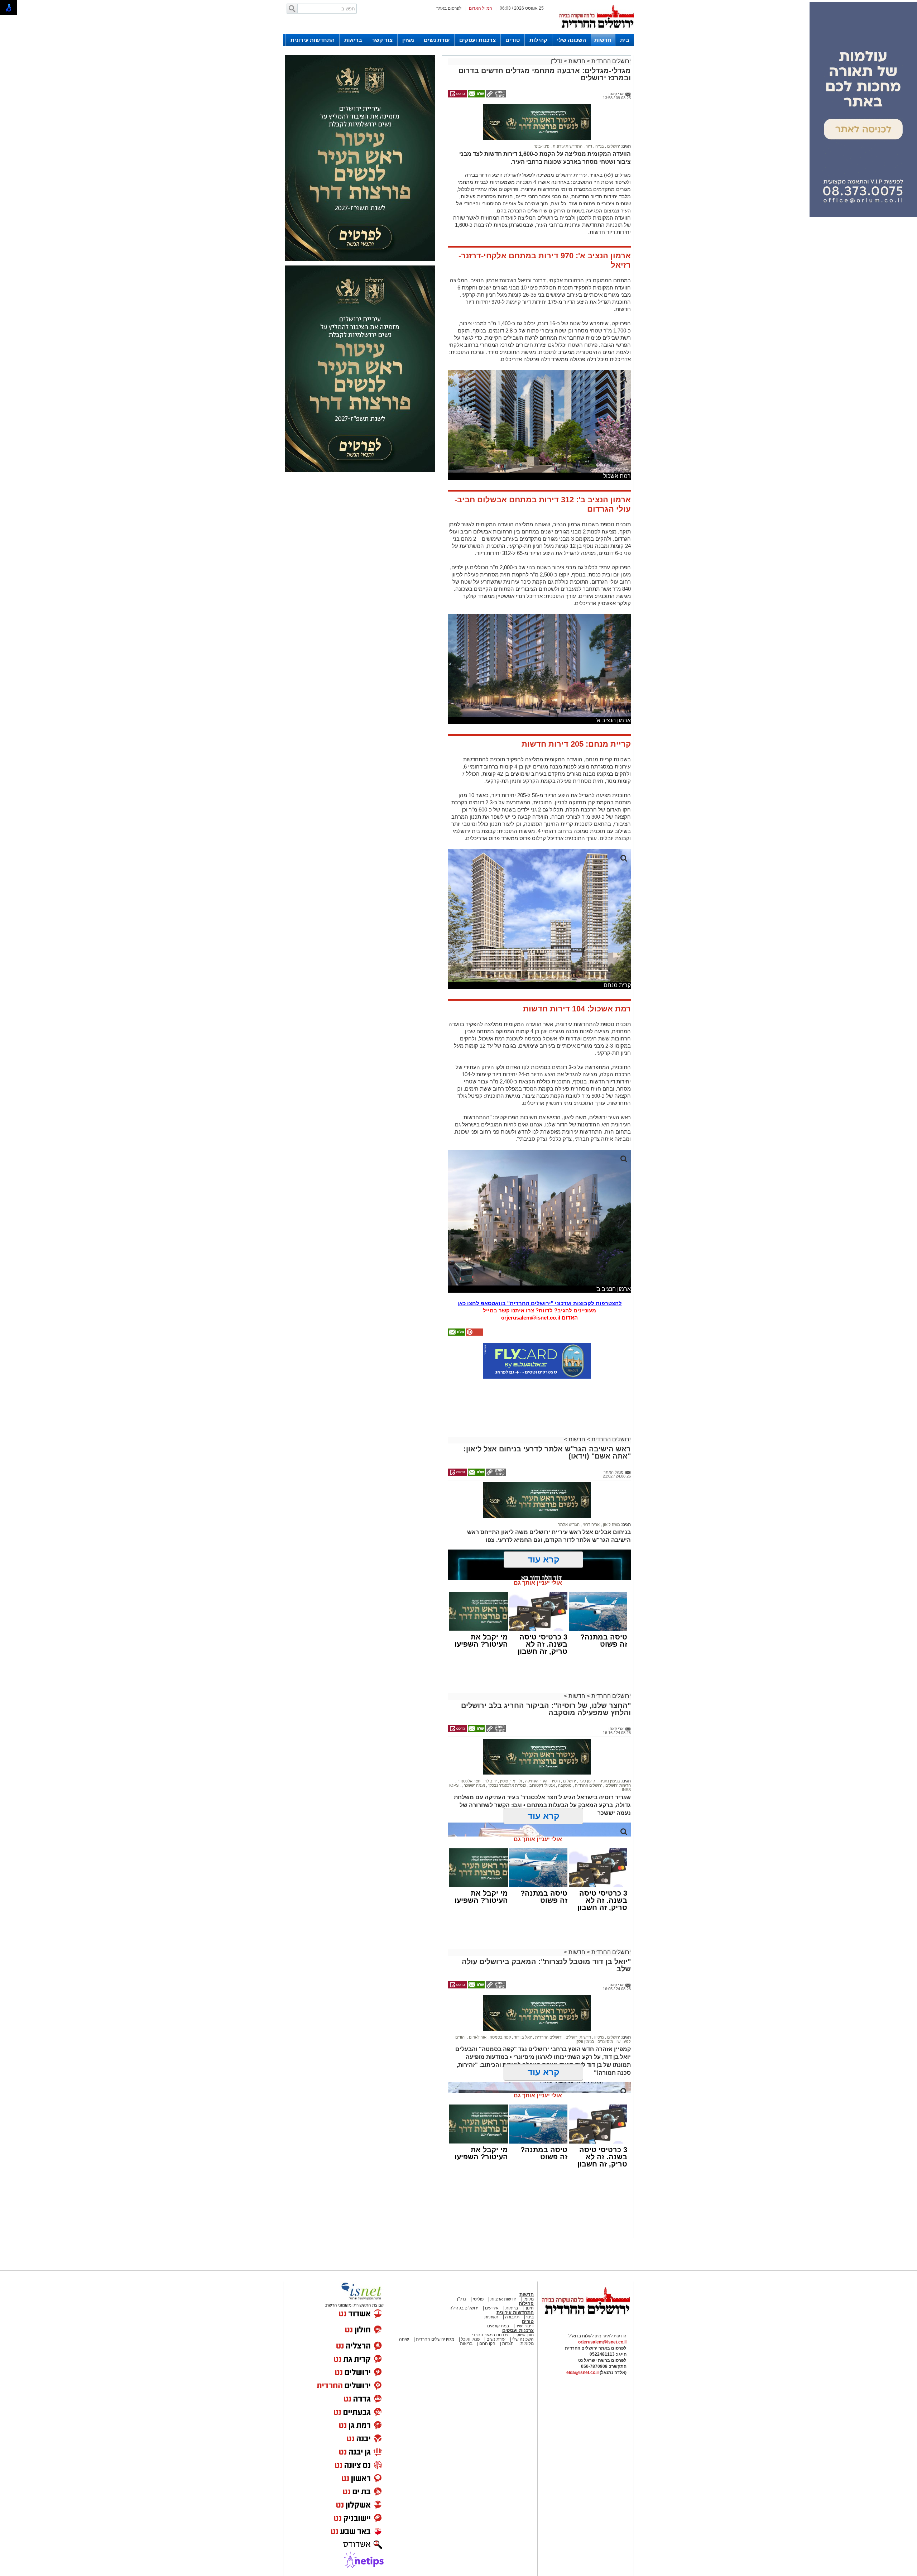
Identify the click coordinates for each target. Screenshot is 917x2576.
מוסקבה (564, 1754)
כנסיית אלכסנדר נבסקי (507, 1754)
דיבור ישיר (525, 2294)
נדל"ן (556, 61)
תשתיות (491, 2285)
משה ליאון (611, 1493)
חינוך (529, 2276)
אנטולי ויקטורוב (542, 1754)
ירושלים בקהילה (464, 2276)
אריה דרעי (591, 1493)
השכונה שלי (572, 40)
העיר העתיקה (536, 1749)
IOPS (454, 1754)
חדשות (603, 40)
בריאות (353, 40)
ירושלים (613, 115)
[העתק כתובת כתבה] (495, 96)
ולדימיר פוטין (510, 1749)
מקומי (529, 2268)
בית (625, 40)
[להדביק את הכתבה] (474, 1303)
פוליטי (478, 2268)
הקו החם (487, 2312)
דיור (588, 115)
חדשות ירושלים (618, 1754)
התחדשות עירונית (313, 40)
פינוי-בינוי (542, 115)
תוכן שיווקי (524, 2303)
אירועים (492, 2276)
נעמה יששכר (474, 1754)
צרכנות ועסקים (477, 40)
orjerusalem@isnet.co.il (531, 1286)
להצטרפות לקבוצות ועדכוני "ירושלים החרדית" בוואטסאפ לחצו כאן (540, 1272)
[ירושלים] (596, 33)
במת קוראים (498, 2294)
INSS (626, 1758)
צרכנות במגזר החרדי (490, 2303)
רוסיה (555, 1749)
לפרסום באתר (449, 8)
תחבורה (512, 2285)
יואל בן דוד (522, 2006)
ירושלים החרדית (610, 61)
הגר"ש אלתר (569, 1493)
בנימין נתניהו (609, 1749)
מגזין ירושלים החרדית (435, 2308)
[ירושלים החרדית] (586, 2289)
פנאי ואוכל (470, 2308)
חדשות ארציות (503, 2268)
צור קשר (382, 40)
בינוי (530, 2285)
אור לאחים (477, 2006)
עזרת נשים (437, 40)
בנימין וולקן (585, 2010)
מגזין (408, 40)
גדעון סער (587, 1749)
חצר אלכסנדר (468, 1749)
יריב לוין (490, 1749)
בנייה (599, 115)
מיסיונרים (605, 2010)
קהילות (538, 40)
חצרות (508, 2312)
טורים (513, 40)
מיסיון (599, 2006)
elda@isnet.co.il (582, 2341)
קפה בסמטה (500, 2006)
